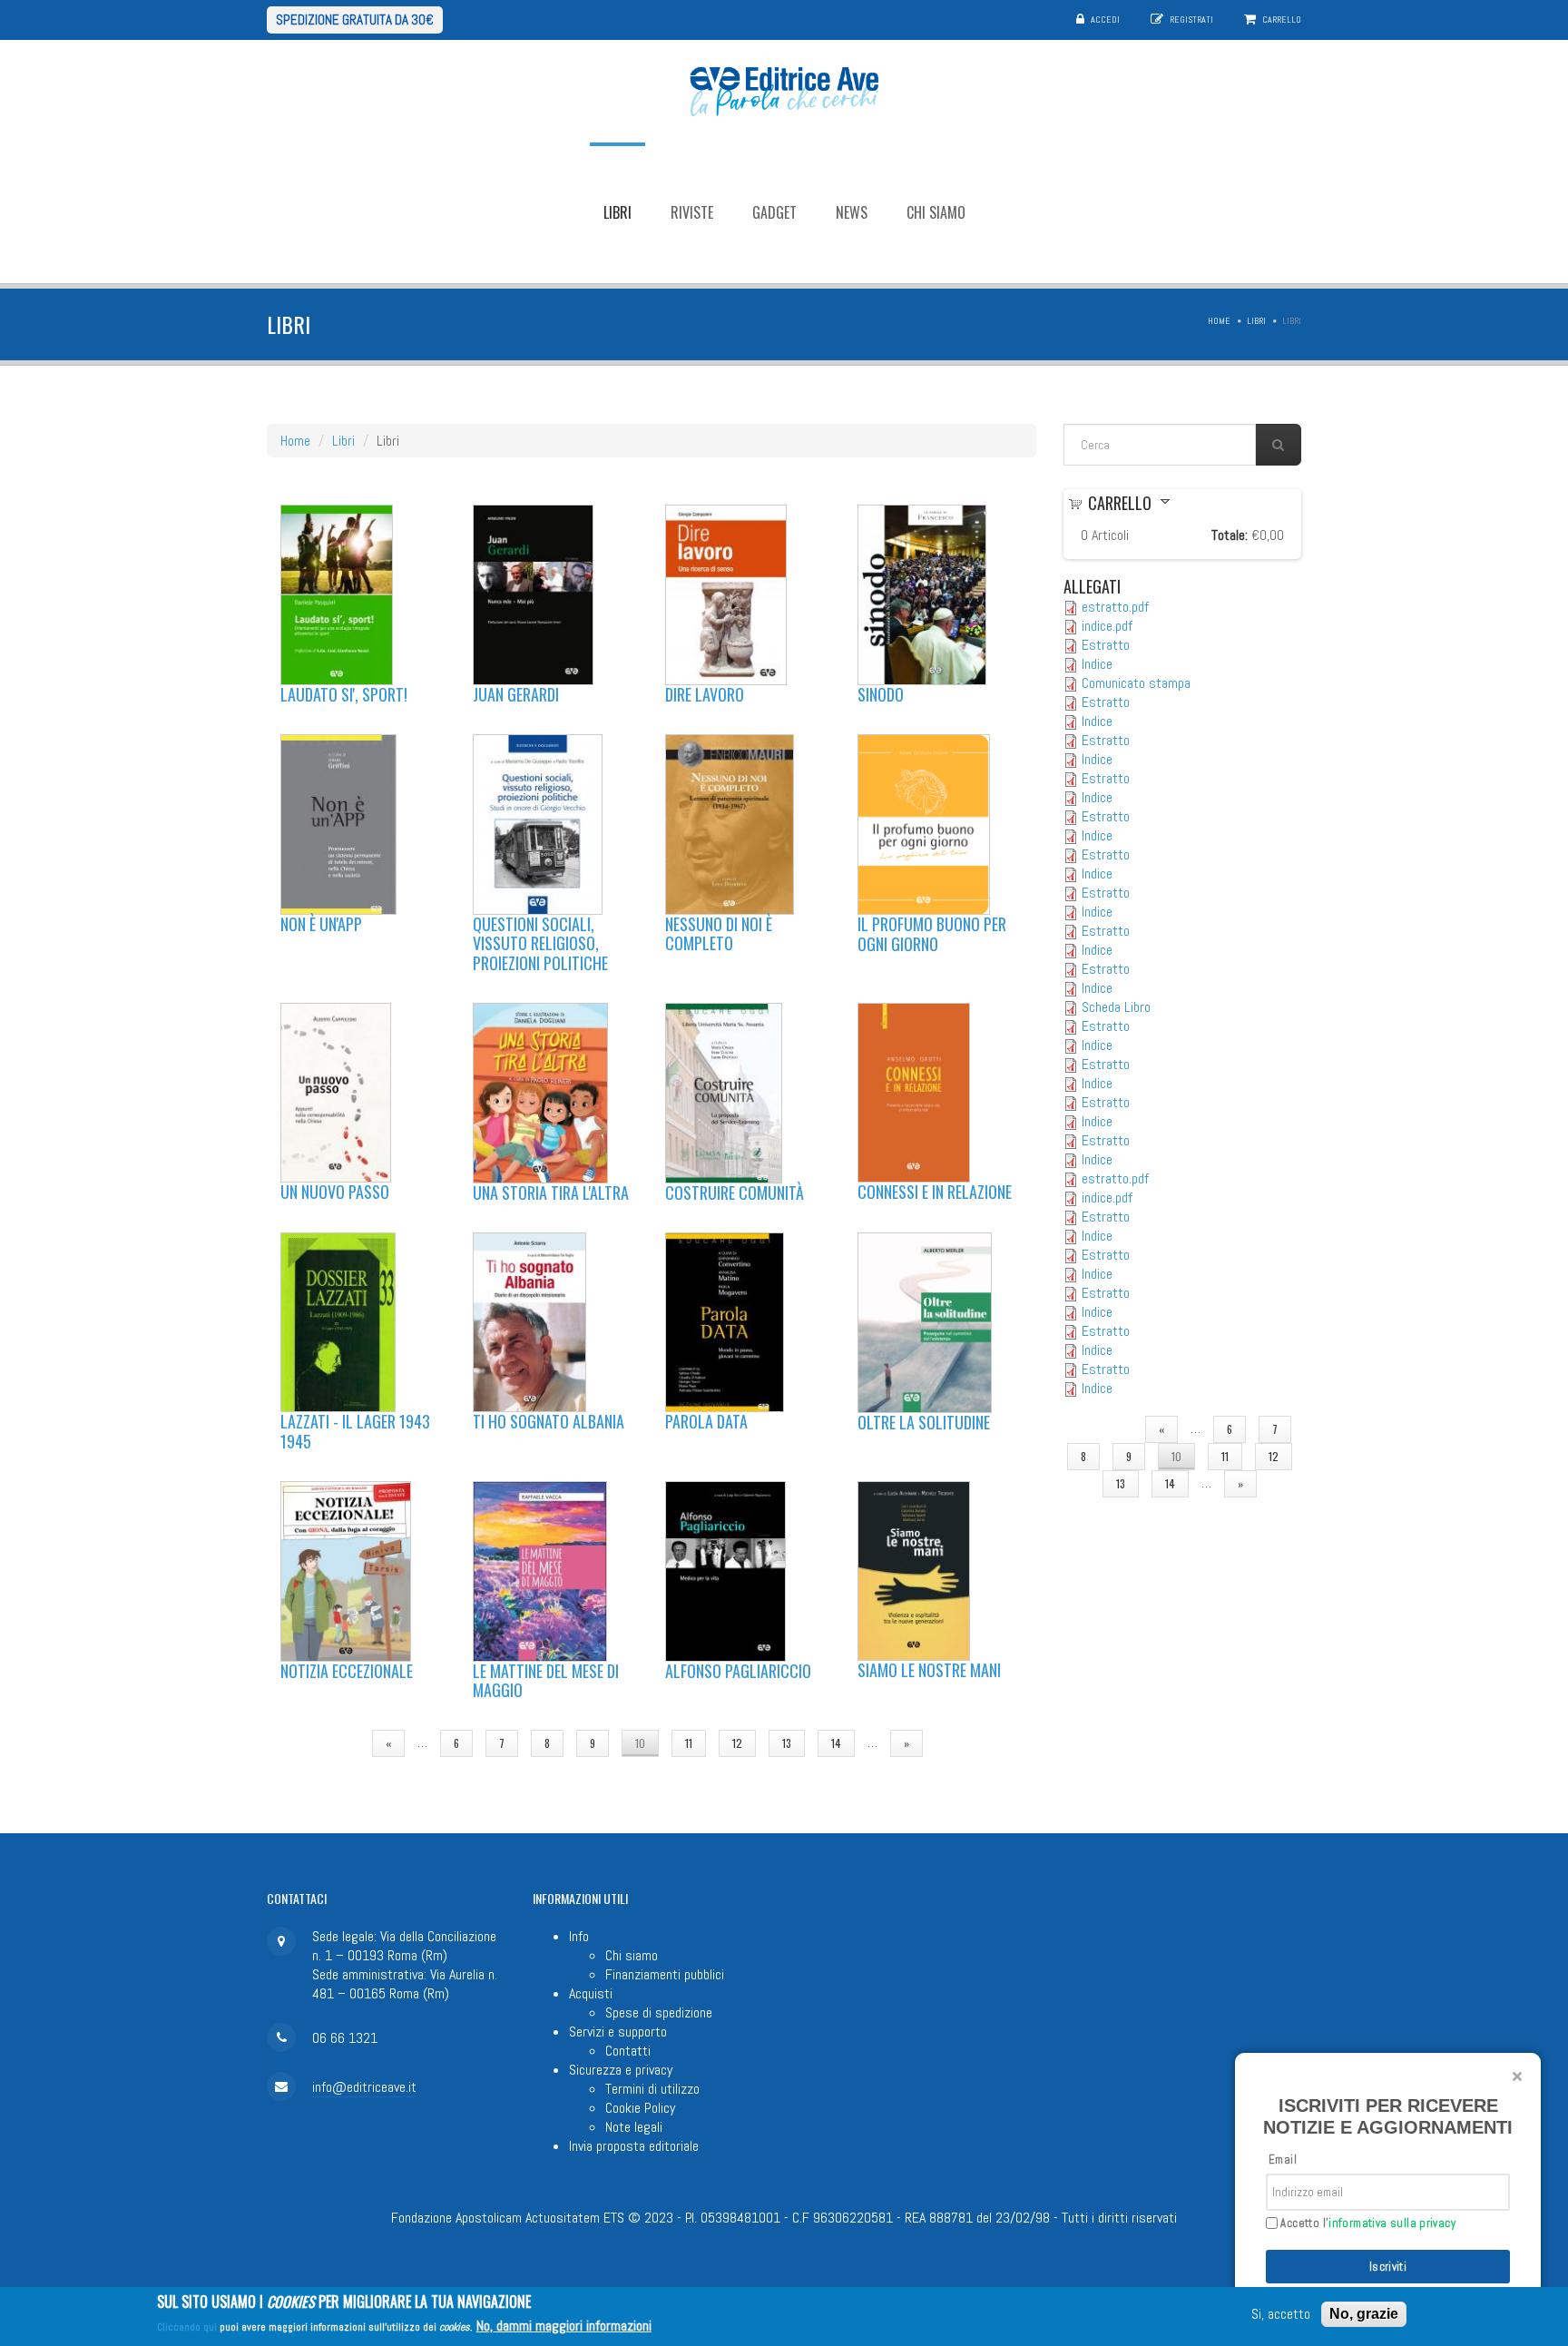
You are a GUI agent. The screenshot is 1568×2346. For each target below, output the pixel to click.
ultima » (969, 1743)
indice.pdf (1107, 626)
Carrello (1282, 20)
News (852, 212)
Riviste (692, 212)
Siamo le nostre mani (929, 1670)
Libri (617, 212)
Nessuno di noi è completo (719, 934)
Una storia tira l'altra (551, 1193)
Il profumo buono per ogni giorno (932, 934)
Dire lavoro (705, 694)
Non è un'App (321, 924)
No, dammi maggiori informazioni (564, 2326)
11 (689, 1743)
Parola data (706, 1421)
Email (1283, 2159)
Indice (1097, 664)
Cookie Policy (640, 2108)
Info (579, 1936)
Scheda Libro (1116, 1007)
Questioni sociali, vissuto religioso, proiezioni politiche (540, 943)
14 (836, 1743)
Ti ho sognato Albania (549, 1421)
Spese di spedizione (659, 2012)
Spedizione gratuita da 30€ (355, 20)
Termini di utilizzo (652, 2089)
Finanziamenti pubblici (665, 1974)
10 (640, 1743)
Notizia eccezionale (347, 1671)
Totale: (1230, 535)
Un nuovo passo (335, 1192)
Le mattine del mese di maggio (546, 1681)
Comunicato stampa (1136, 683)
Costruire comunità (735, 1193)
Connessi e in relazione (935, 1192)
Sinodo (881, 694)
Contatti (628, 2051)
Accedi (1105, 20)
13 (787, 1743)
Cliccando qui (187, 2327)
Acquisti (591, 1993)
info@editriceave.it (364, 2087)
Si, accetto (1281, 2315)
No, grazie (1364, 2314)
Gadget (774, 212)
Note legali (634, 2127)
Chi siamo (936, 212)
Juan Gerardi (516, 694)
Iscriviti (1388, 2267)
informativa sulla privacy (1392, 2223)
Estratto (1106, 645)
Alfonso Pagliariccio (738, 1671)
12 (737, 1743)
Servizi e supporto (618, 2032)
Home (1219, 321)
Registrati (1191, 20)
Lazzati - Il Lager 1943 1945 (355, 1431)
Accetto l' (1367, 2223)
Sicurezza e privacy (621, 2070)
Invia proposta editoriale (634, 2146)
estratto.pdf (1115, 607)
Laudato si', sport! (344, 694)
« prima (328, 1743)
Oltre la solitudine (924, 1422)
